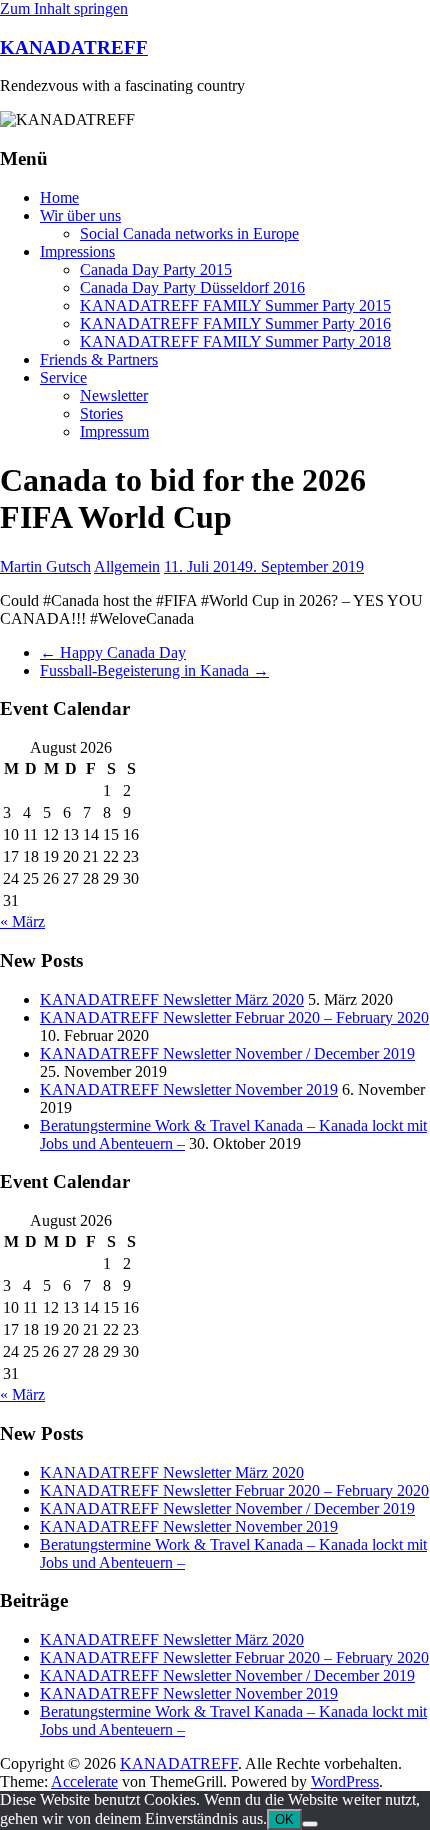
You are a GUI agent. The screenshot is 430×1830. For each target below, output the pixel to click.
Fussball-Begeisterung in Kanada (154, 670)
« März (22, 921)
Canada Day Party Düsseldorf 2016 (192, 287)
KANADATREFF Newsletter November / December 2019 (227, 1053)
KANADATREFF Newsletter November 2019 (189, 1089)
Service (63, 377)
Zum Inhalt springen (64, 8)
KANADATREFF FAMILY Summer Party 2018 (235, 341)
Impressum (114, 431)
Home (59, 197)
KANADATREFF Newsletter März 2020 (172, 999)
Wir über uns (80, 215)
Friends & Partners (99, 359)
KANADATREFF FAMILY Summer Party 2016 (235, 323)
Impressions (77, 251)
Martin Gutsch (45, 566)
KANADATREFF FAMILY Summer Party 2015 (235, 305)
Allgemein (127, 566)
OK (284, 1819)
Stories (101, 413)
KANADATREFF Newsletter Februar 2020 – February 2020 (234, 1017)
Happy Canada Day (113, 652)
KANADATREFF (74, 47)
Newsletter (114, 395)
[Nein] (310, 1824)
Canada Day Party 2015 (156, 269)
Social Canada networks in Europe (189, 233)
